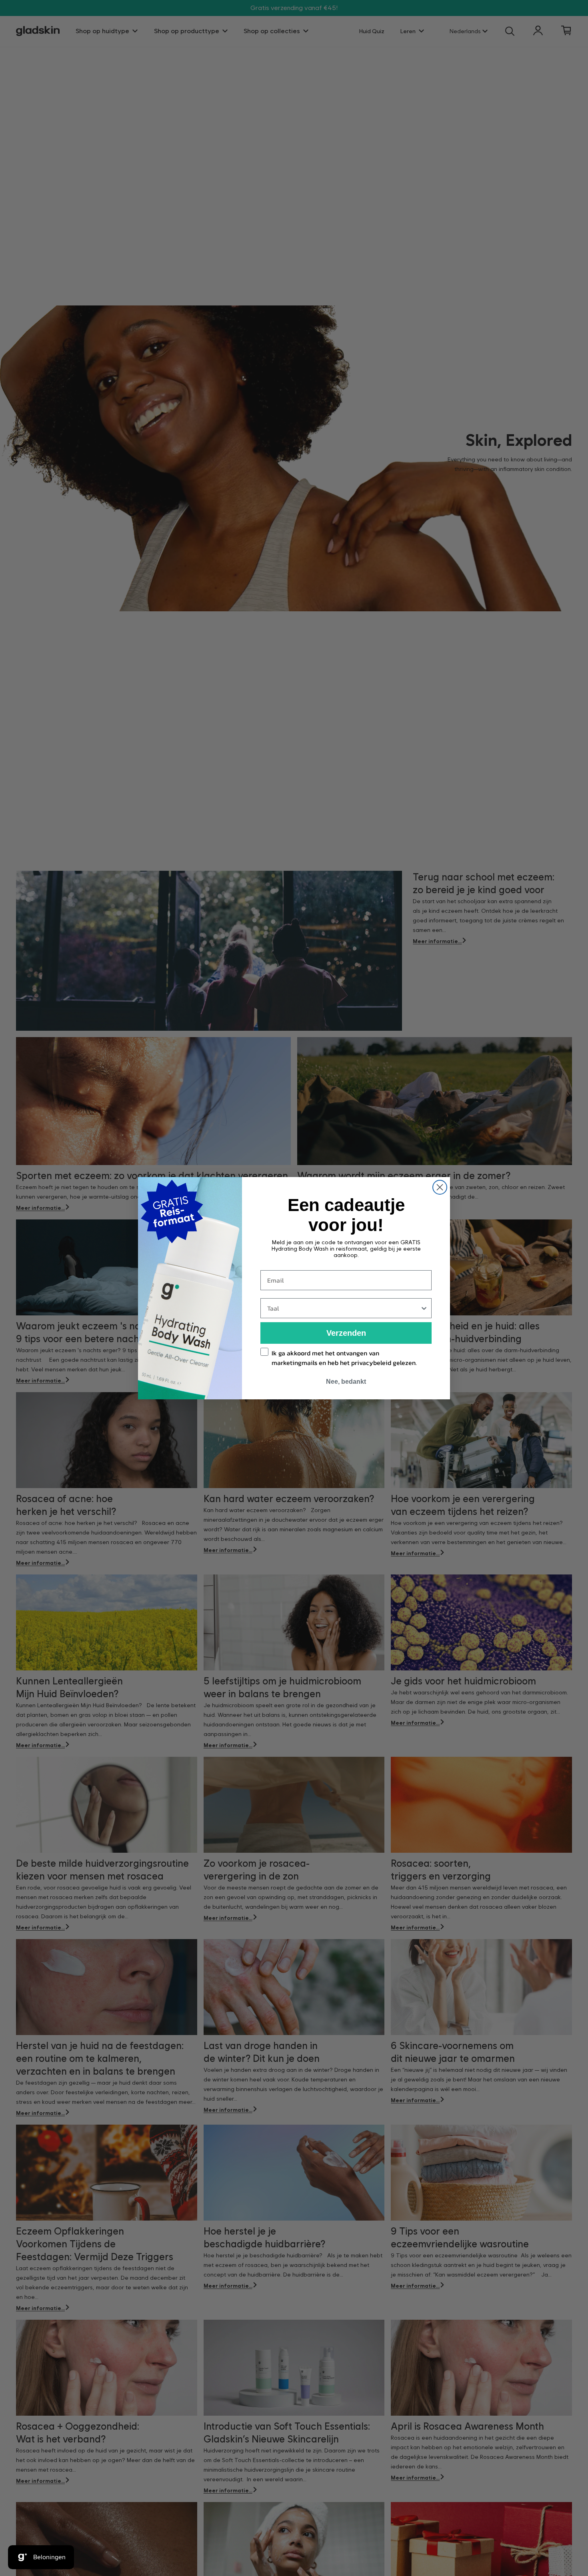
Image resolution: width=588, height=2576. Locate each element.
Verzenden (346, 1333)
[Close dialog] (440, 1187)
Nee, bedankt (346, 1382)
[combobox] (344, 1308)
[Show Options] (424, 1308)
